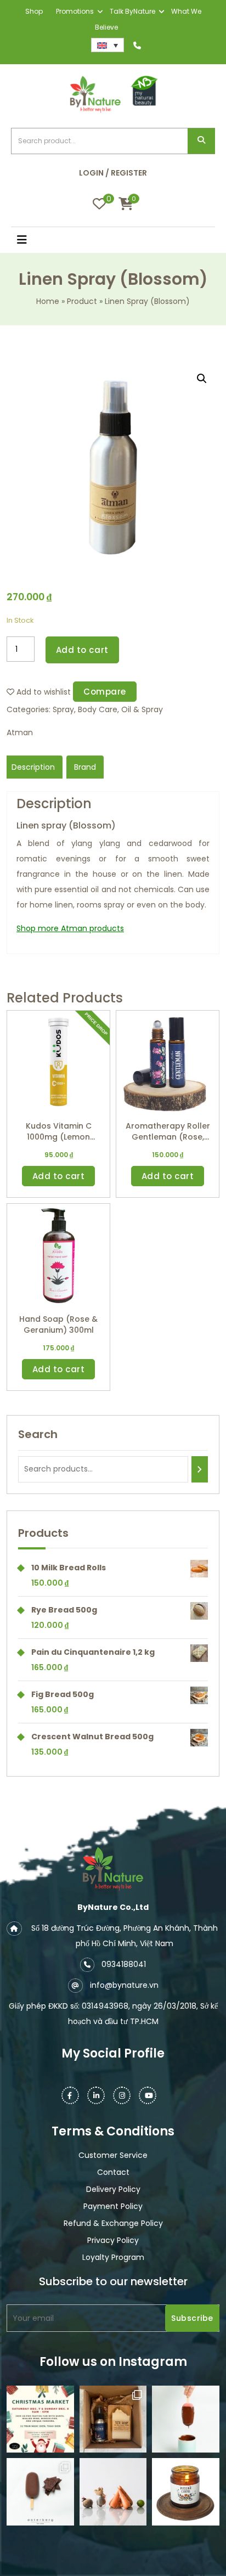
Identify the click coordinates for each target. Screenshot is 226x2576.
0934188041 (124, 1964)
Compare (105, 692)
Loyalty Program (113, 2257)
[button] (37, 241)
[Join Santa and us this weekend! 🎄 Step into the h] (40, 2419)
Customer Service (113, 2155)
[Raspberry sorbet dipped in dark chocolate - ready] (186, 2419)
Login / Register (113, 173)
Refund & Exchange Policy (113, 2223)
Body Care (98, 709)
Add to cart (82, 650)
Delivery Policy (113, 2189)
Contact (113, 2172)
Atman (20, 732)
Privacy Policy (113, 2240)
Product (82, 301)
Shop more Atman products (70, 928)
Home (48, 301)
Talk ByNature (132, 11)
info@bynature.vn (124, 1985)
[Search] (200, 1469)
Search (201, 141)
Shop (34, 11)
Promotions (75, 11)
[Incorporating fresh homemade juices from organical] (113, 2492)
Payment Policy (113, 2206)
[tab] (33, 767)
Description (33, 767)
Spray (63, 709)
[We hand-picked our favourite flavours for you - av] (40, 2492)
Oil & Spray (142, 709)
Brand (85, 767)
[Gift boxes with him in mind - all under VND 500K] (113, 2419)
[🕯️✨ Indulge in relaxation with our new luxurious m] (186, 2492)
